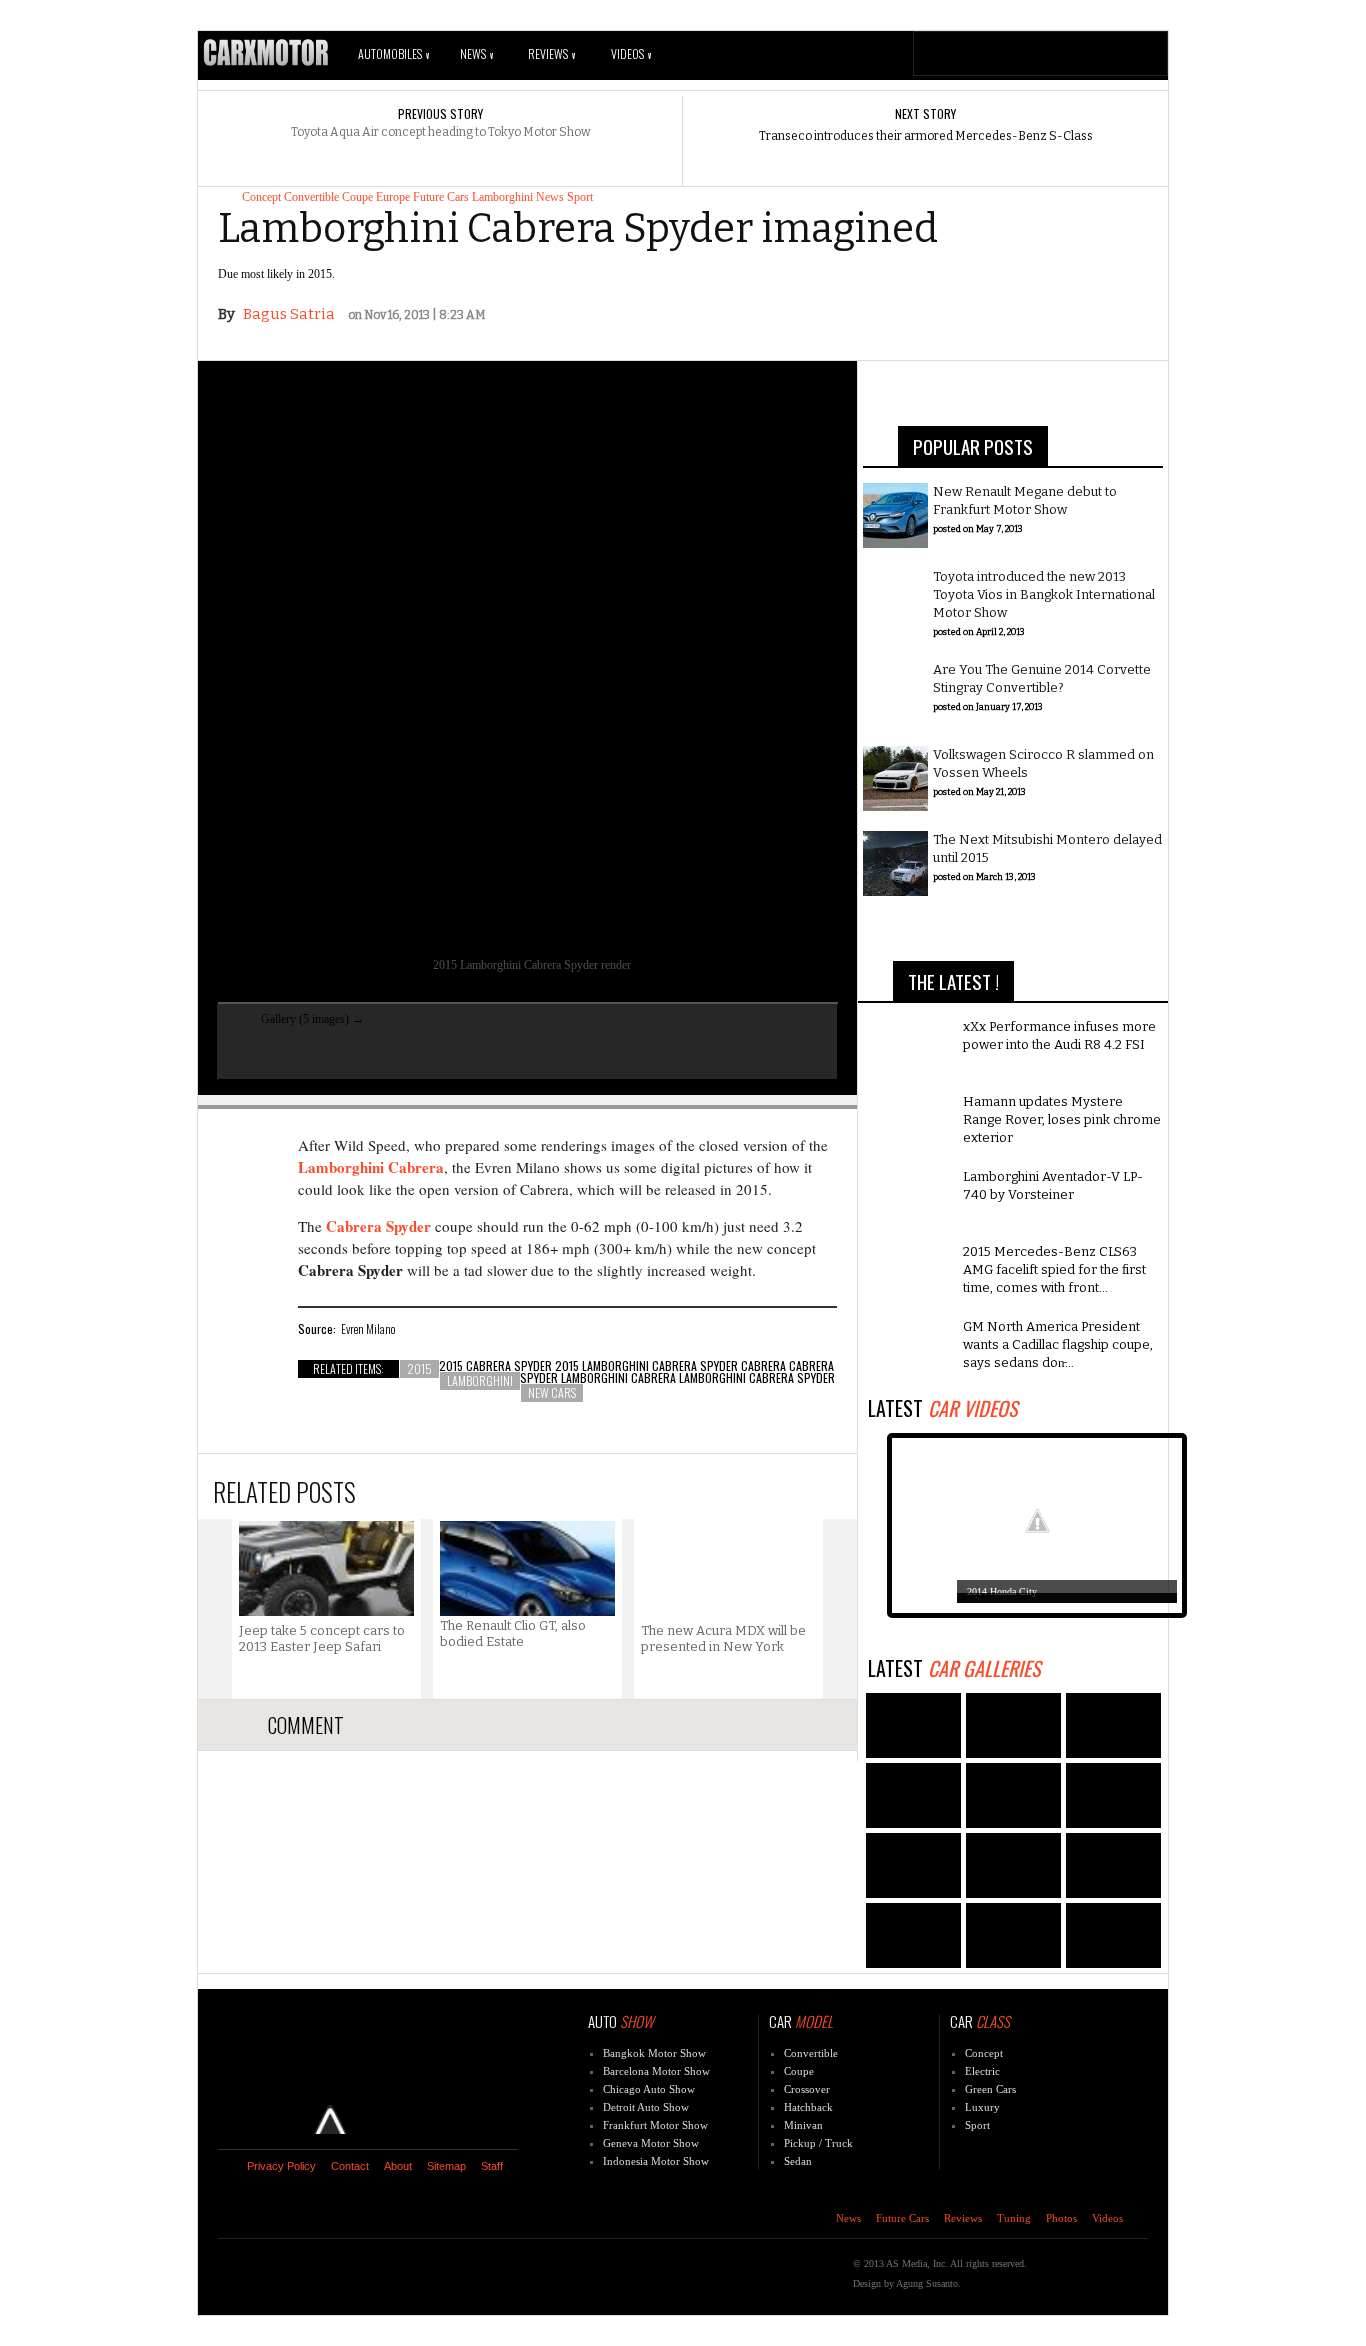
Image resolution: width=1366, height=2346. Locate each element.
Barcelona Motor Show (656, 2071)
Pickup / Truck (818, 2143)
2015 (419, 1368)
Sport (580, 197)
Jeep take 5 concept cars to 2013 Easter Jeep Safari (322, 1638)
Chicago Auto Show (649, 2089)
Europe (393, 197)
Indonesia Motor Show (656, 2161)
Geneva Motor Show (651, 2143)
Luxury (982, 2107)
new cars (552, 1392)
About (398, 2166)
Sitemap (446, 2166)
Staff (492, 2166)
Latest (942, 1408)
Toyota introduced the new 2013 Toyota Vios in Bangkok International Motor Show (1044, 594)
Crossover (807, 2089)
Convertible (311, 197)
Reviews (551, 53)
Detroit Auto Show (646, 2107)
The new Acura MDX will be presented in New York (723, 1638)
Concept (261, 197)
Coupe (357, 197)
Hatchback (808, 2107)
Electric (982, 2071)
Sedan (798, 2161)
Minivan (803, 2125)
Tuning (1014, 2218)
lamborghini (480, 1380)
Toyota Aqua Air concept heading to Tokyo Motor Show (441, 132)
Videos (631, 53)
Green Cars (990, 2089)
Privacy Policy (281, 2166)
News (476, 53)
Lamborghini (502, 197)
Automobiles (393, 53)
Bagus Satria (289, 314)
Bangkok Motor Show (654, 2053)
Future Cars (441, 197)
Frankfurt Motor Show (655, 2125)
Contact (350, 2166)
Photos (1061, 2218)
